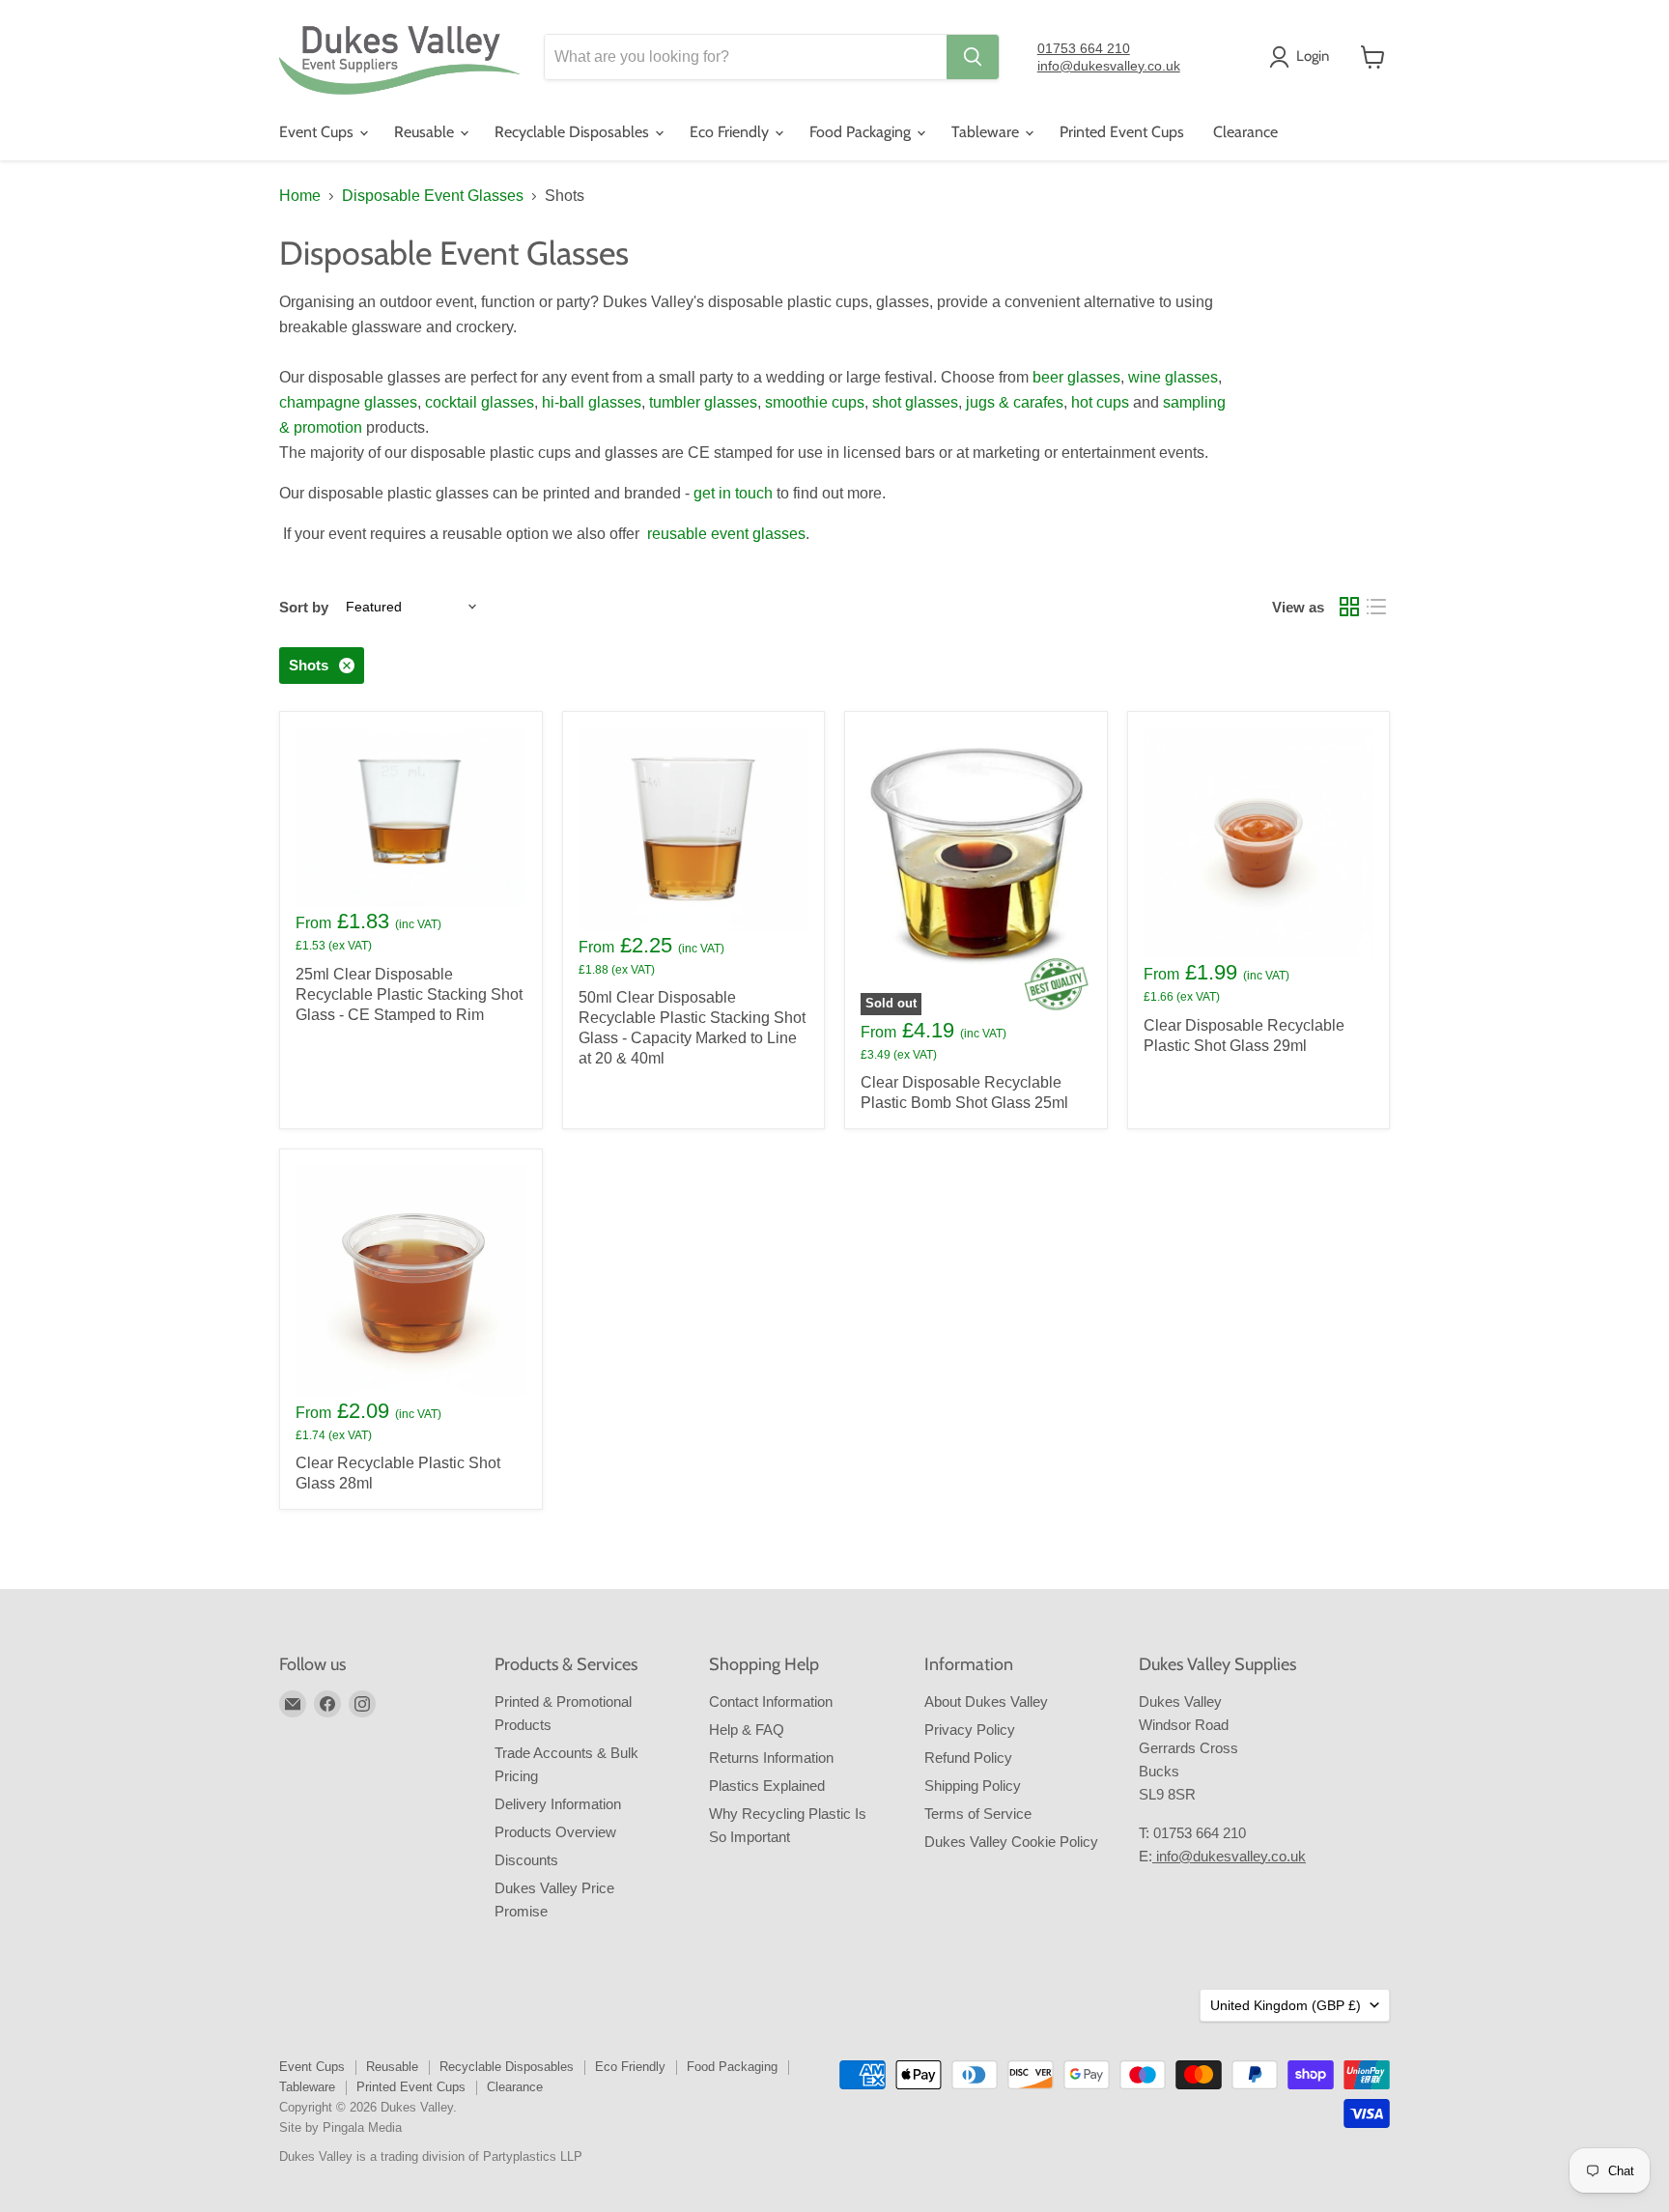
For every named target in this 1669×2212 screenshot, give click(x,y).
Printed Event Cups (1122, 132)
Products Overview (555, 1832)
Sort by (304, 607)
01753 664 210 (1084, 48)
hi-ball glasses (592, 402)
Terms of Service (978, 1814)
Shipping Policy (973, 1786)
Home (300, 196)
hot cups (1100, 402)
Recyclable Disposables (574, 132)
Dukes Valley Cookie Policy (1011, 1842)
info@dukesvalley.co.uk (1109, 66)
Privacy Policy (970, 1730)
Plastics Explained (767, 1786)
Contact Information (771, 1702)
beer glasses (1076, 377)
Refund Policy (968, 1758)
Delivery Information (558, 1804)
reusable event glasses (726, 534)
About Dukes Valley (986, 1702)
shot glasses (915, 402)
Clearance (1245, 132)
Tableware (987, 132)
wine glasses (1173, 377)
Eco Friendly (731, 132)
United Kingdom (1286, 2005)
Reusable (426, 132)
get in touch (733, 493)
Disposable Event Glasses (433, 196)
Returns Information (771, 1758)
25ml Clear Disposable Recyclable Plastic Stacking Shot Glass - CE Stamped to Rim (409, 994)
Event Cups (318, 132)
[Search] (973, 57)
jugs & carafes (1015, 402)
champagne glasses (348, 402)
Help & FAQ (747, 1730)
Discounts (526, 1860)
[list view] (1376, 607)
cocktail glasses (480, 402)
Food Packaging (862, 132)
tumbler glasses (703, 402)
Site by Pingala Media (340, 2127)
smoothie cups (815, 402)
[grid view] (1349, 607)
